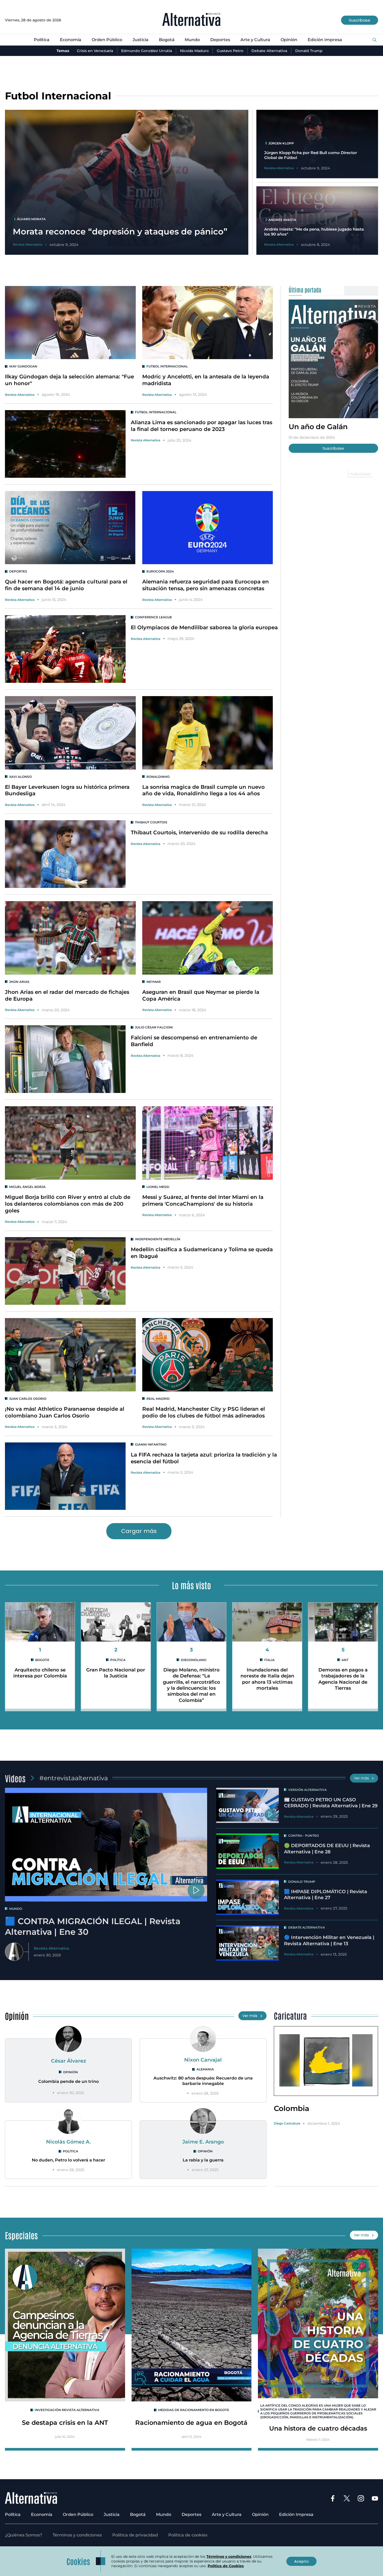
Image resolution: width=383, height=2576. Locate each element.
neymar (154, 982)
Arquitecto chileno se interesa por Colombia (40, 1673)
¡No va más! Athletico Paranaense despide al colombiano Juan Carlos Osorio (65, 1412)
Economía (71, 40)
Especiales (21, 2235)
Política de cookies (188, 2535)
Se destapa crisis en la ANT (65, 2423)
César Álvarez (69, 2061)
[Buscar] (375, 40)
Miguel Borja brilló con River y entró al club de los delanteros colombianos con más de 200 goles (68, 1204)
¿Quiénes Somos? (24, 2535)
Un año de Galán (318, 427)
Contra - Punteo (304, 1836)
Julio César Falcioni (154, 1027)
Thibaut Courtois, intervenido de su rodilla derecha (199, 832)
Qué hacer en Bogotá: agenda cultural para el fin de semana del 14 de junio (66, 585)
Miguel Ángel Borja (27, 1187)
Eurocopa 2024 (160, 571)
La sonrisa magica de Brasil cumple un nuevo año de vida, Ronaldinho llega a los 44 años (203, 790)
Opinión (289, 40)
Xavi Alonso (20, 777)
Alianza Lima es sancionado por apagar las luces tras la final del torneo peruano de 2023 (202, 426)
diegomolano (194, 1660)
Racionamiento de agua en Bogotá (191, 2423)
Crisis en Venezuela (95, 51)
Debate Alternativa (269, 51)
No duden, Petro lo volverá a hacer (69, 2160)
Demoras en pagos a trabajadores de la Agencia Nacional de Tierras (343, 1679)
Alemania (205, 2069)
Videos (15, 1778)
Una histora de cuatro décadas (318, 2428)
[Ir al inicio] (191, 20)
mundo (16, 1909)
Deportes (220, 40)
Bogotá (167, 40)
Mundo (192, 40)
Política (42, 40)
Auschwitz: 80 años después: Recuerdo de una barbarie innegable (203, 2081)
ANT (345, 1660)
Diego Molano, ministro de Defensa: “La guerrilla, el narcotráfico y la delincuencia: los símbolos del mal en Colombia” (191, 1685)
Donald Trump (309, 51)
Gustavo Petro (230, 51)
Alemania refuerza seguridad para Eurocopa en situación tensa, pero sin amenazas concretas (206, 585)
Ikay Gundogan (23, 366)
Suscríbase (360, 20)
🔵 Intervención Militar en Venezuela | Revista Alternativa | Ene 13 (329, 1940)
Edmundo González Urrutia (147, 51)
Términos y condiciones (77, 2535)
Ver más (361, 1778)
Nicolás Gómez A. (69, 2142)
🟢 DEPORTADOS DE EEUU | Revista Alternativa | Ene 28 (327, 1849)
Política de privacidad (135, 2535)
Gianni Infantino (151, 1444)
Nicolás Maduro (194, 51)
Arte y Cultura (255, 40)
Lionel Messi (158, 1187)
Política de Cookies (226, 2566)
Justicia (141, 40)
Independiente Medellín (158, 1239)
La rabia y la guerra (203, 2160)
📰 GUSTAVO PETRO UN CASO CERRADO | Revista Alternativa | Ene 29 (331, 1803)
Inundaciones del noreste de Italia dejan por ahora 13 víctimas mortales (267, 1679)
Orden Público (107, 40)
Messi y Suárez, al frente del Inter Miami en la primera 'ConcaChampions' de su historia (203, 1200)
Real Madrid (158, 1399)
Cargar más (139, 1531)
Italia (269, 1660)
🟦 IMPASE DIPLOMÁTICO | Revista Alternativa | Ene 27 (326, 1895)
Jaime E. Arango (203, 2142)
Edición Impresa (325, 40)
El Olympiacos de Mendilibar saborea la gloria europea (204, 627)
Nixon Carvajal (203, 2060)
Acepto (301, 2561)
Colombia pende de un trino (69, 2081)
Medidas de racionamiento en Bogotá (194, 2410)
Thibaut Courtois (151, 822)
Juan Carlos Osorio (28, 1399)
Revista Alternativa (20, 395)
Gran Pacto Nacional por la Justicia (116, 1673)
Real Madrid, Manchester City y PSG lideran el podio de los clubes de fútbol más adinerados (204, 1412)
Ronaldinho (158, 777)
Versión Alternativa (307, 1790)
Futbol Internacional (167, 366)
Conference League (153, 617)
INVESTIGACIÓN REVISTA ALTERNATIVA (67, 2410)
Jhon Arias (19, 982)
